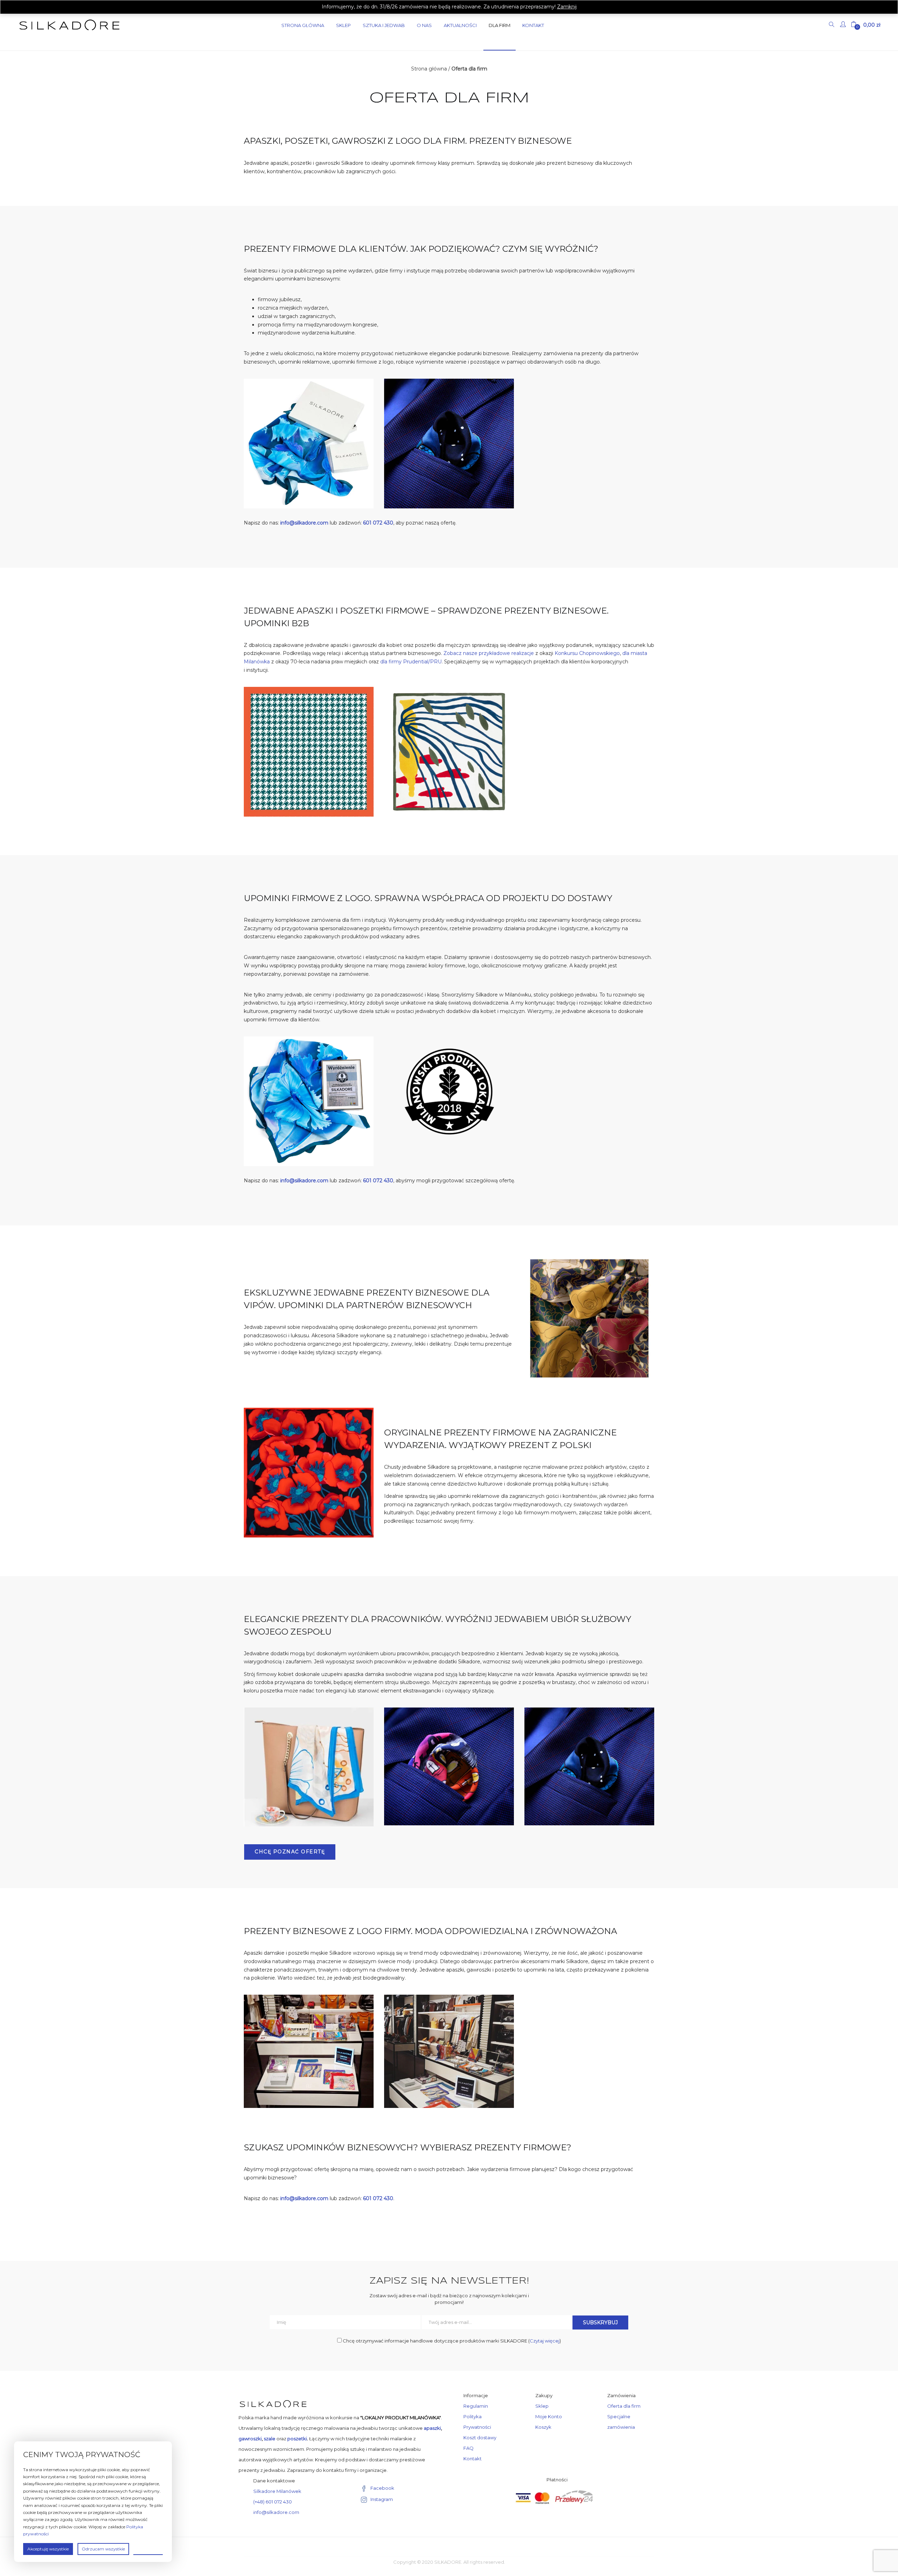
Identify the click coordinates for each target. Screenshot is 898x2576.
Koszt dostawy (480, 2438)
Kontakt (533, 25)
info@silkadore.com (276, 2512)
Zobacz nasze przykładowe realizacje (489, 653)
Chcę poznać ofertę (290, 1852)
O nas (424, 25)
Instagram (382, 2499)
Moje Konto (549, 2416)
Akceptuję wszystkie (48, 2549)
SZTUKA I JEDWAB (384, 25)
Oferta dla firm (624, 2406)
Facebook (382, 2488)
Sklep (343, 25)
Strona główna (429, 69)
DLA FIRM (500, 25)
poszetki (297, 2439)
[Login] (844, 25)
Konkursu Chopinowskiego (587, 653)
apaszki (432, 2428)
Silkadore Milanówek (277, 2491)
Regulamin (476, 2406)
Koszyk (543, 2427)
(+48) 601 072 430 (273, 2502)
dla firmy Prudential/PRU (411, 662)
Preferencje (148, 2548)
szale (270, 2439)
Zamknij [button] (567, 7)
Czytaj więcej (545, 2341)
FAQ (468, 2448)
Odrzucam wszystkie (103, 2549)
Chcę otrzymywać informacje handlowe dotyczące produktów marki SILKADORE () (451, 2341)
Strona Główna (303, 25)
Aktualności (460, 25)
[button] (866, 25)
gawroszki (250, 2439)
